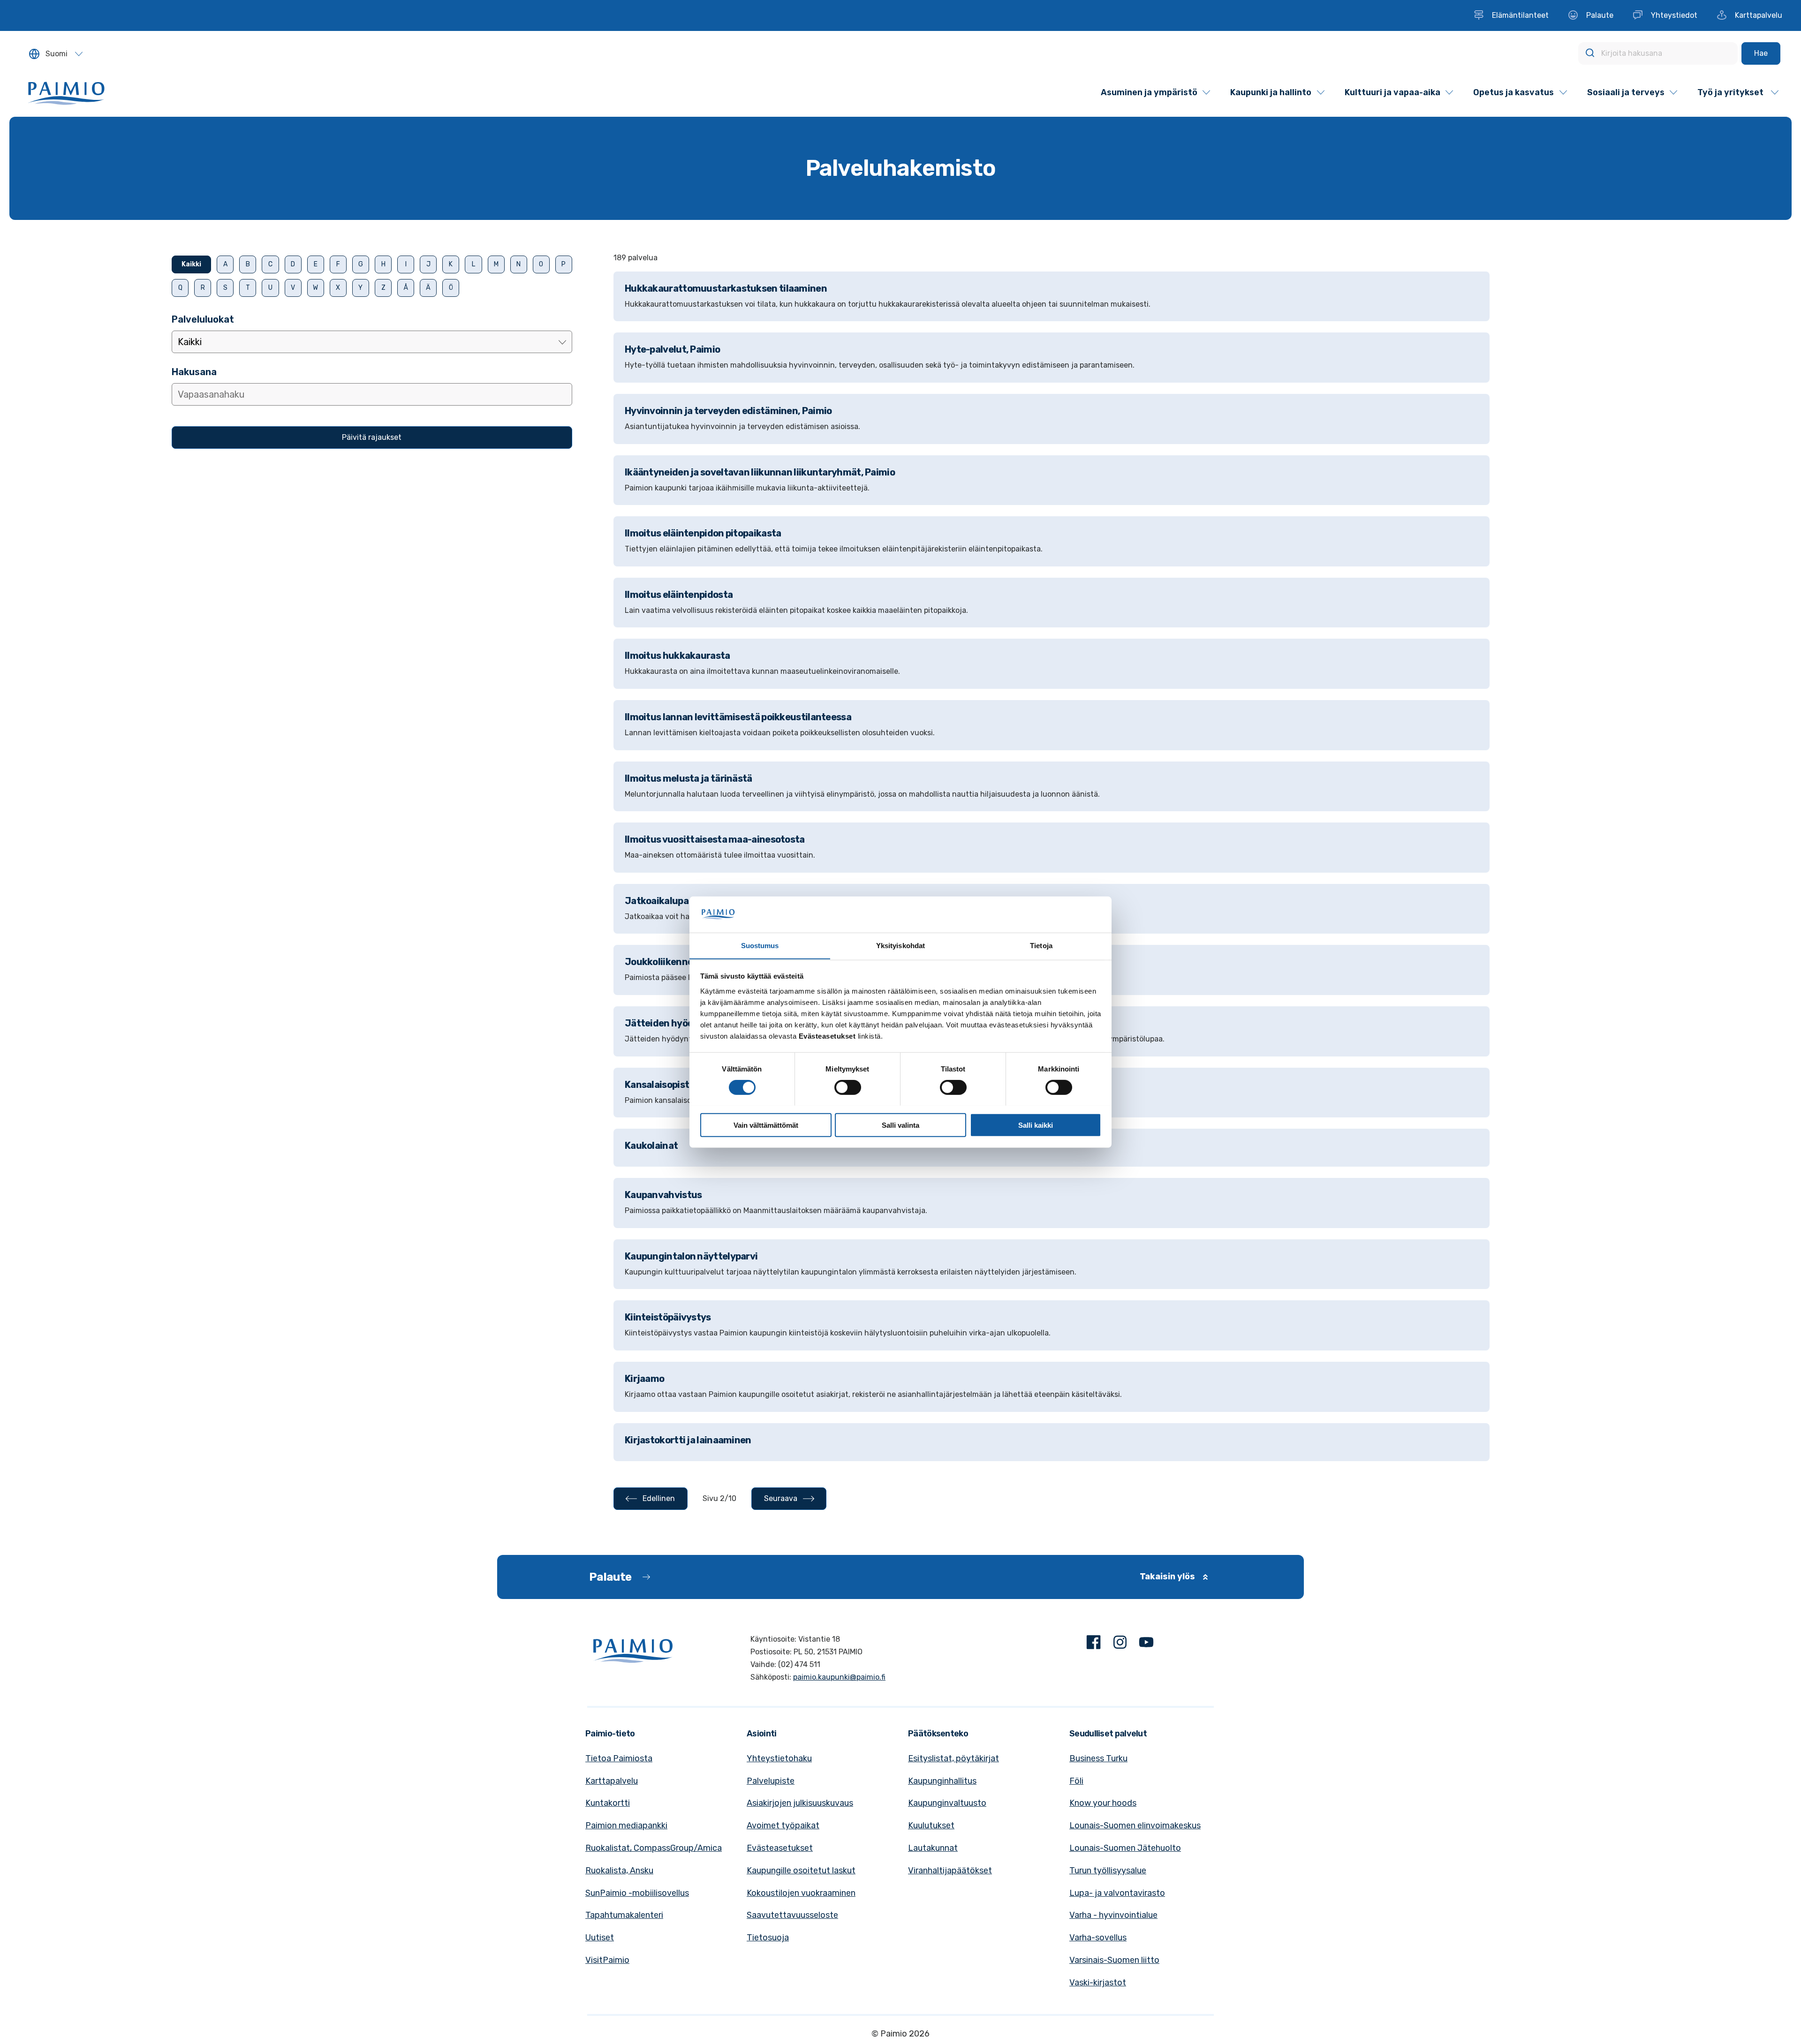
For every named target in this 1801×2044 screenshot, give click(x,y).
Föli (1076, 1781)
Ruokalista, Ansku (619, 1871)
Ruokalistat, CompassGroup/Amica (654, 1848)
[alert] (1052, 258)
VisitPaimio (607, 1960)
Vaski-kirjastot (1098, 1983)
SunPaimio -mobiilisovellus (637, 1893)
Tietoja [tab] (1041, 945)
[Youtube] (1146, 1644)
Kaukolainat (651, 1146)
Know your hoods (1103, 1803)
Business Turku (1098, 1758)
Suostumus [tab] (760, 945)
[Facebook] (1094, 1644)
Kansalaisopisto (660, 1085)
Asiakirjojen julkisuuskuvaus (800, 1803)
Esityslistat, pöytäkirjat (953, 1758)
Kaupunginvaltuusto (947, 1803)
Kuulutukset (931, 1825)
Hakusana (194, 372)
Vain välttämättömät (766, 1125)
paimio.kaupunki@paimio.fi (839, 1677)
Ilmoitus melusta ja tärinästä (689, 778)
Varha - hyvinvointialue (1113, 1915)
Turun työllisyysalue (1108, 1871)
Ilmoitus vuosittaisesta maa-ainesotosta (715, 839)
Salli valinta (900, 1125)
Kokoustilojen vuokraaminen (801, 1893)
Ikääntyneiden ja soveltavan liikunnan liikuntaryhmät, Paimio (760, 472)
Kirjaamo (644, 1379)
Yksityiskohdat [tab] (900, 945)
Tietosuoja (768, 1938)
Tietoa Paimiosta (619, 1758)
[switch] (848, 1087)
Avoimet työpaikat (783, 1825)
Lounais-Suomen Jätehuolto (1125, 1848)
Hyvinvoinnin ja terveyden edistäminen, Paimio (728, 411)
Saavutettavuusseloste (792, 1915)
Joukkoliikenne (659, 962)
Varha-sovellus (1098, 1938)
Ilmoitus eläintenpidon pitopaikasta (703, 533)
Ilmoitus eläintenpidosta (679, 595)
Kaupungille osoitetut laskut (801, 1871)
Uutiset (600, 1938)
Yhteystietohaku (779, 1758)
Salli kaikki (1036, 1125)
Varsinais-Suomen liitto (1114, 1960)
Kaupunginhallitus (942, 1781)
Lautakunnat (933, 1848)
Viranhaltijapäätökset (950, 1871)
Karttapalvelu (612, 1781)
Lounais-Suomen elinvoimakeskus (1135, 1825)
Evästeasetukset (780, 1848)
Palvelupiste (771, 1781)
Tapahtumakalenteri (624, 1915)
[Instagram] (1120, 1644)
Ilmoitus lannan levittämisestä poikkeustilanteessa (738, 717)
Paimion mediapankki (626, 1825)
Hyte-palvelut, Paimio (672, 349)
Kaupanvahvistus (663, 1195)
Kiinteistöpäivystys (668, 1317)
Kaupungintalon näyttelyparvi (691, 1256)
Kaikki (191, 264)
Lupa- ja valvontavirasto (1117, 1893)
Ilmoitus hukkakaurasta (677, 656)
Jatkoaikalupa (657, 901)
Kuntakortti (608, 1803)
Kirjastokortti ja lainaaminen (688, 1440)
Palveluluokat (203, 319)
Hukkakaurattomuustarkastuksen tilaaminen (726, 288)
